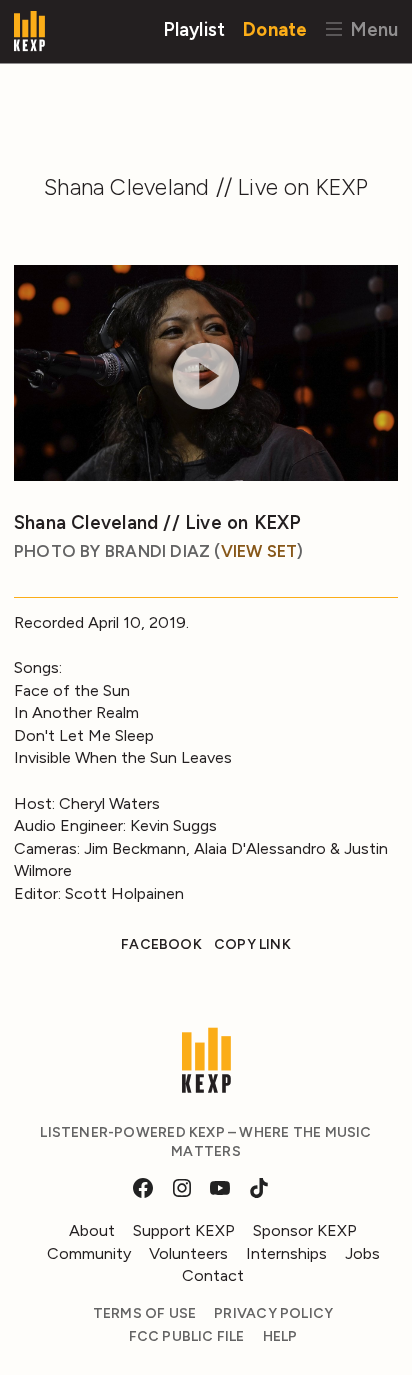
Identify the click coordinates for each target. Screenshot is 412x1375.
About (92, 1230)
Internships (286, 1253)
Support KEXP (184, 1230)
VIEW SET (259, 551)
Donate (275, 28)
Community (89, 1253)
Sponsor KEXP (305, 1230)
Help (280, 1336)
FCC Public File (187, 1336)
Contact (213, 1275)
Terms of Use (145, 1313)
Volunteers (188, 1253)
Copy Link (252, 944)
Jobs (362, 1253)
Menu (371, 28)
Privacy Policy (273, 1313)
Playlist (194, 28)
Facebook (161, 944)
